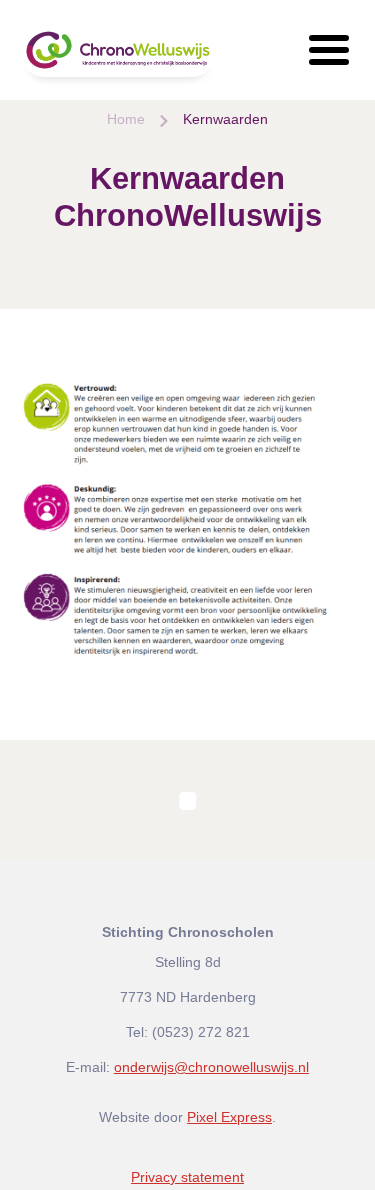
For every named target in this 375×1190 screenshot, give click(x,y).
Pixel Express (229, 1117)
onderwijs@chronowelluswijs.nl (211, 1067)
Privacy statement (187, 1177)
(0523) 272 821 (201, 1032)
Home (126, 119)
